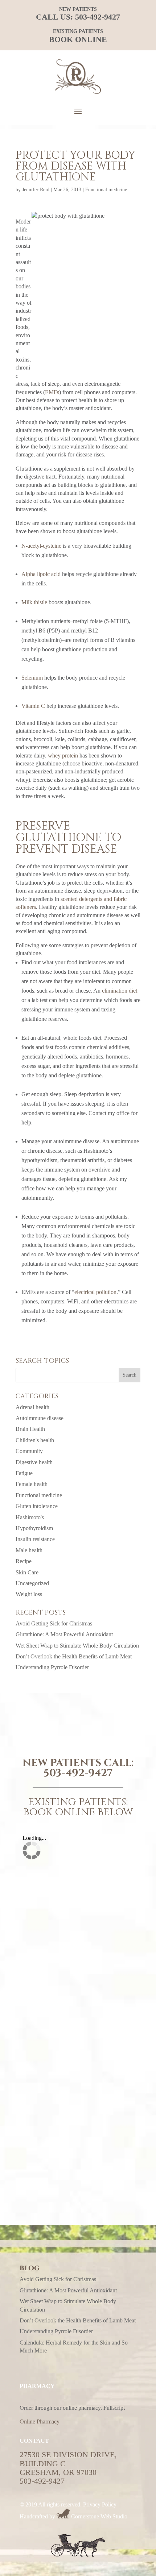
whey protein (63, 755)
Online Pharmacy (40, 2421)
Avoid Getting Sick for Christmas (54, 1623)
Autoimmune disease (40, 1418)
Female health (32, 1484)
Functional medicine (106, 190)
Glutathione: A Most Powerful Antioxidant (64, 1634)
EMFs (52, 392)
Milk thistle (34, 602)
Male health (29, 1550)
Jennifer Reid (36, 190)
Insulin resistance (35, 1539)
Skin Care (27, 1572)
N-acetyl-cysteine (41, 546)
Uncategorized (32, 1583)
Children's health (35, 1440)
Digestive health (34, 1462)
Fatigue (24, 1473)
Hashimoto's (30, 1517)
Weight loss (29, 1594)
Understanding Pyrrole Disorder (52, 1667)
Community (29, 1451)
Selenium (32, 678)
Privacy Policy (100, 2504)
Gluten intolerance (37, 1506)
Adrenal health (32, 1407)
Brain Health (30, 1429)
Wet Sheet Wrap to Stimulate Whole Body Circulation (77, 1646)
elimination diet (120, 991)
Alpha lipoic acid (41, 574)
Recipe (24, 1561)
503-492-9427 (98, 17)
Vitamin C (33, 706)
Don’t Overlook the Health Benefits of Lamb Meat (74, 1656)
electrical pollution (95, 1292)
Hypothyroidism (34, 1528)
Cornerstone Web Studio (99, 2516)
